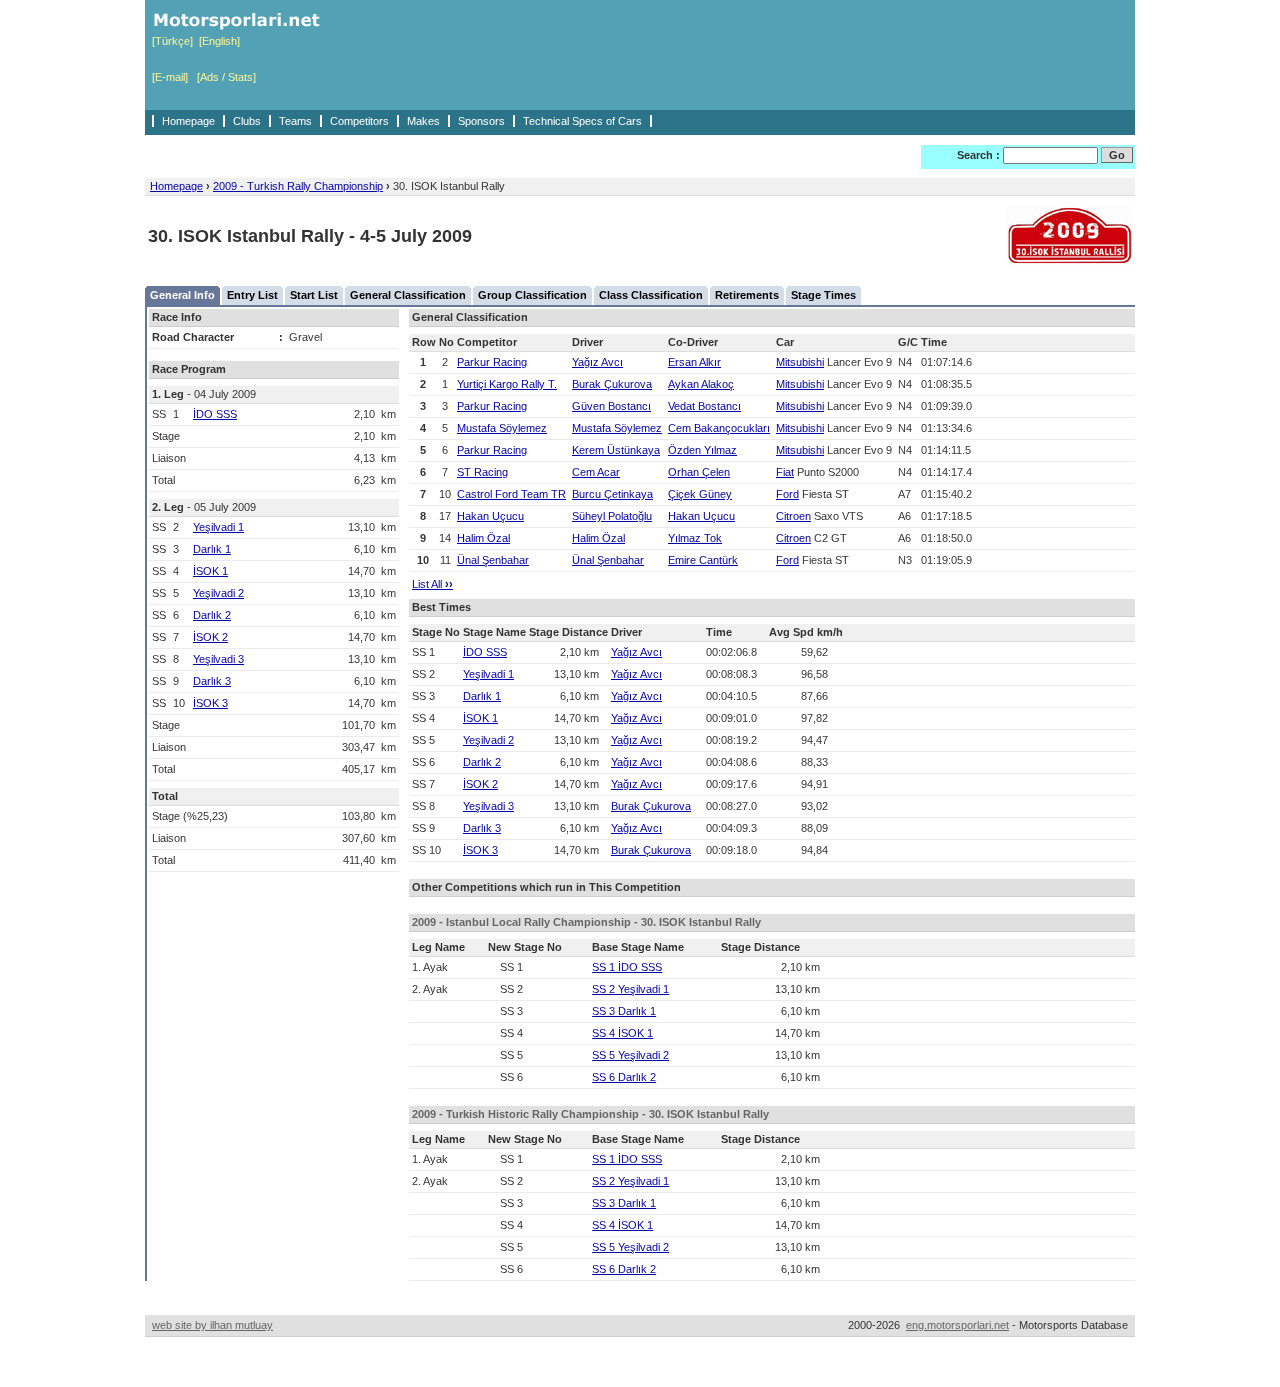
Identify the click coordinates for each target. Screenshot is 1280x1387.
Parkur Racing (492, 362)
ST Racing (482, 472)
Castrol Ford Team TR (511, 494)
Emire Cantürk (703, 560)
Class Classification (651, 295)
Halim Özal (483, 538)
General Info (182, 295)
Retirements (747, 295)
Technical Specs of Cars (582, 121)
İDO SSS (215, 414)
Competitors (359, 121)
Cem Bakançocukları (719, 428)
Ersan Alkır (694, 362)
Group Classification (532, 295)
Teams (295, 121)
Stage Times (823, 295)
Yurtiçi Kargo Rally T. (507, 384)
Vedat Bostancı (704, 406)
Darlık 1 (212, 549)
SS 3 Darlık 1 (624, 1011)
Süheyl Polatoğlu (612, 516)
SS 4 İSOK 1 (622, 1033)
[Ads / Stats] (226, 77)
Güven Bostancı (611, 406)
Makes (423, 121)
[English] (219, 41)
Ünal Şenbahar (493, 560)
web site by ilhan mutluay (212, 1325)
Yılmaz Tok (695, 538)
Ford (787, 494)
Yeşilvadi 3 (218, 659)
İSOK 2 (210, 637)
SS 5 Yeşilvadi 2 (630, 1055)
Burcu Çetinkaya (612, 494)
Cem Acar (596, 472)
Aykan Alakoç (701, 384)
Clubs (247, 121)
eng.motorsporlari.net (957, 1325)
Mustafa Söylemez (502, 428)
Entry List (252, 295)
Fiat (785, 472)
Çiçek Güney (700, 494)
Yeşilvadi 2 (218, 593)
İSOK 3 (210, 703)
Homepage (188, 121)
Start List (314, 295)
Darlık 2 (212, 615)
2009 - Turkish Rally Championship (298, 186)
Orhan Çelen (699, 472)
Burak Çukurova (612, 384)
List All (432, 584)
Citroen (793, 516)
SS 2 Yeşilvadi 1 (630, 989)
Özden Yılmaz (702, 450)
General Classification (408, 295)
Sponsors (481, 121)
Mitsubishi (800, 362)
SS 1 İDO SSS (627, 967)
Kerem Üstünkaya (616, 450)
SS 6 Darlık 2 (624, 1077)
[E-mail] (170, 77)
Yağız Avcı (597, 362)
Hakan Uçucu (490, 516)
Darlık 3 (212, 681)
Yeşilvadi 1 (218, 527)
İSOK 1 (210, 571)
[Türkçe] (172, 41)
